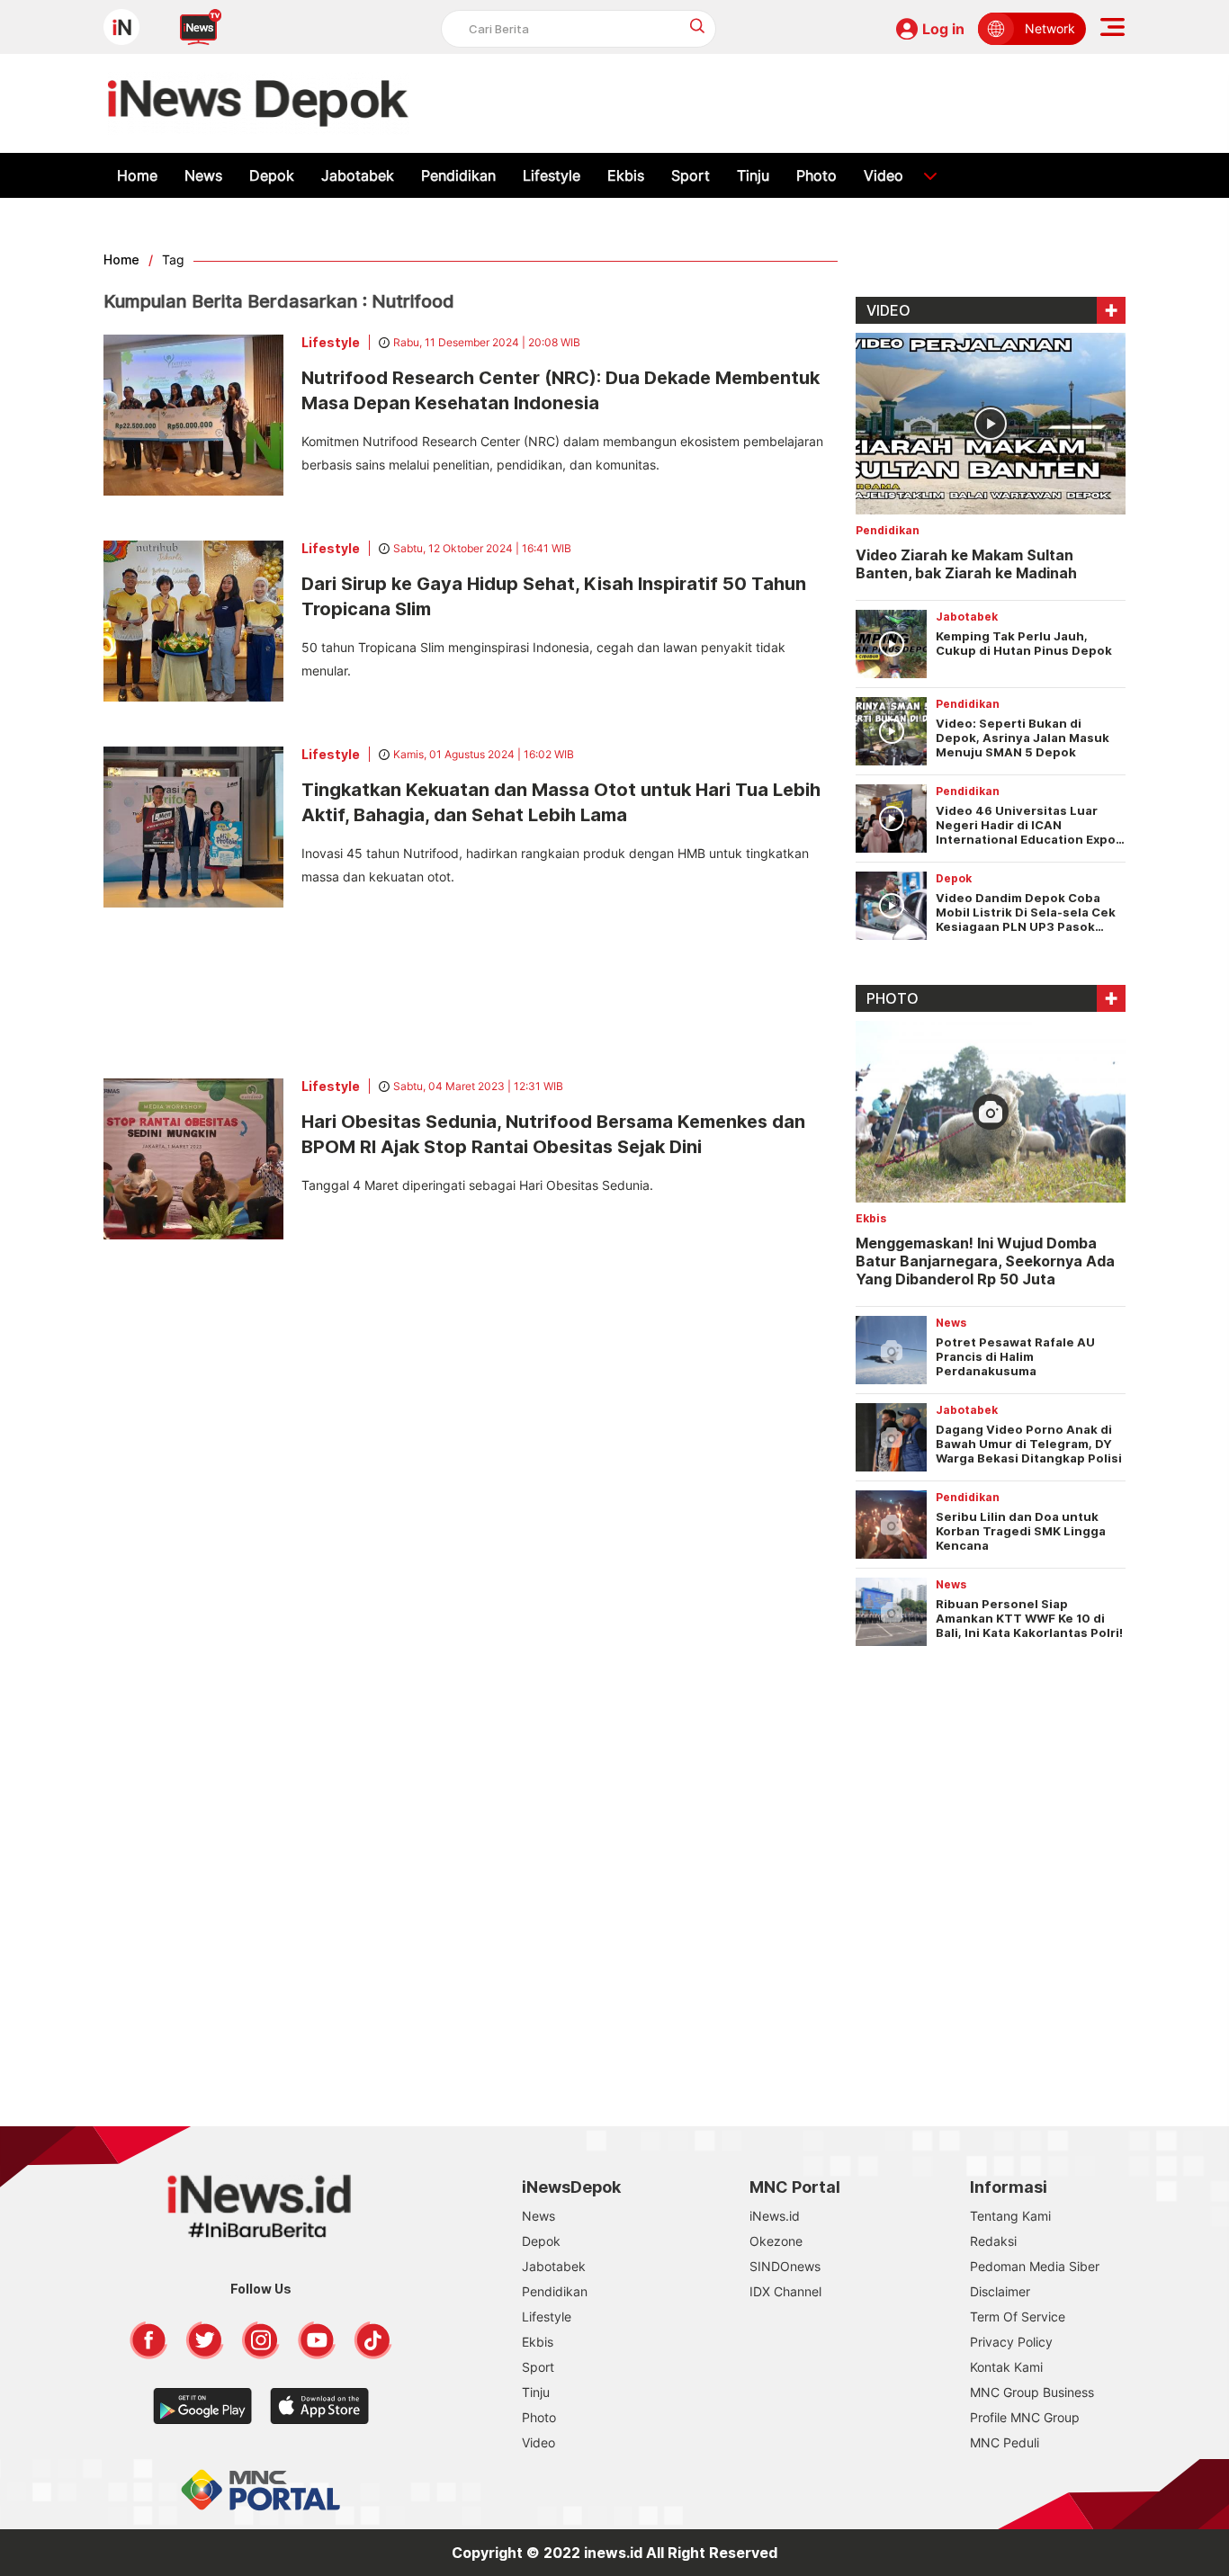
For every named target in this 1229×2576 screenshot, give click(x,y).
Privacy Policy (1011, 2342)
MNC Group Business (1032, 2392)
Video (884, 175)
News (203, 175)
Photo (816, 175)
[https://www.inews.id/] (259, 103)
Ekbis (626, 175)
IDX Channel (785, 2291)
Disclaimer (1000, 2291)
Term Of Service (1018, 2317)
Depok (272, 175)
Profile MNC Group (1025, 2417)
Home (137, 175)
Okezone (776, 2241)
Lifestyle (552, 175)
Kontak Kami (1006, 2367)
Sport (691, 175)
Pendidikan (458, 175)
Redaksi (993, 2241)
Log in (943, 29)
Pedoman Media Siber (1035, 2266)
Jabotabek (358, 175)
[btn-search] (698, 26)
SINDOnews (785, 2266)
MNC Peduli (1005, 2442)
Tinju (753, 175)
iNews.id (775, 2216)
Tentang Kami (1010, 2216)
